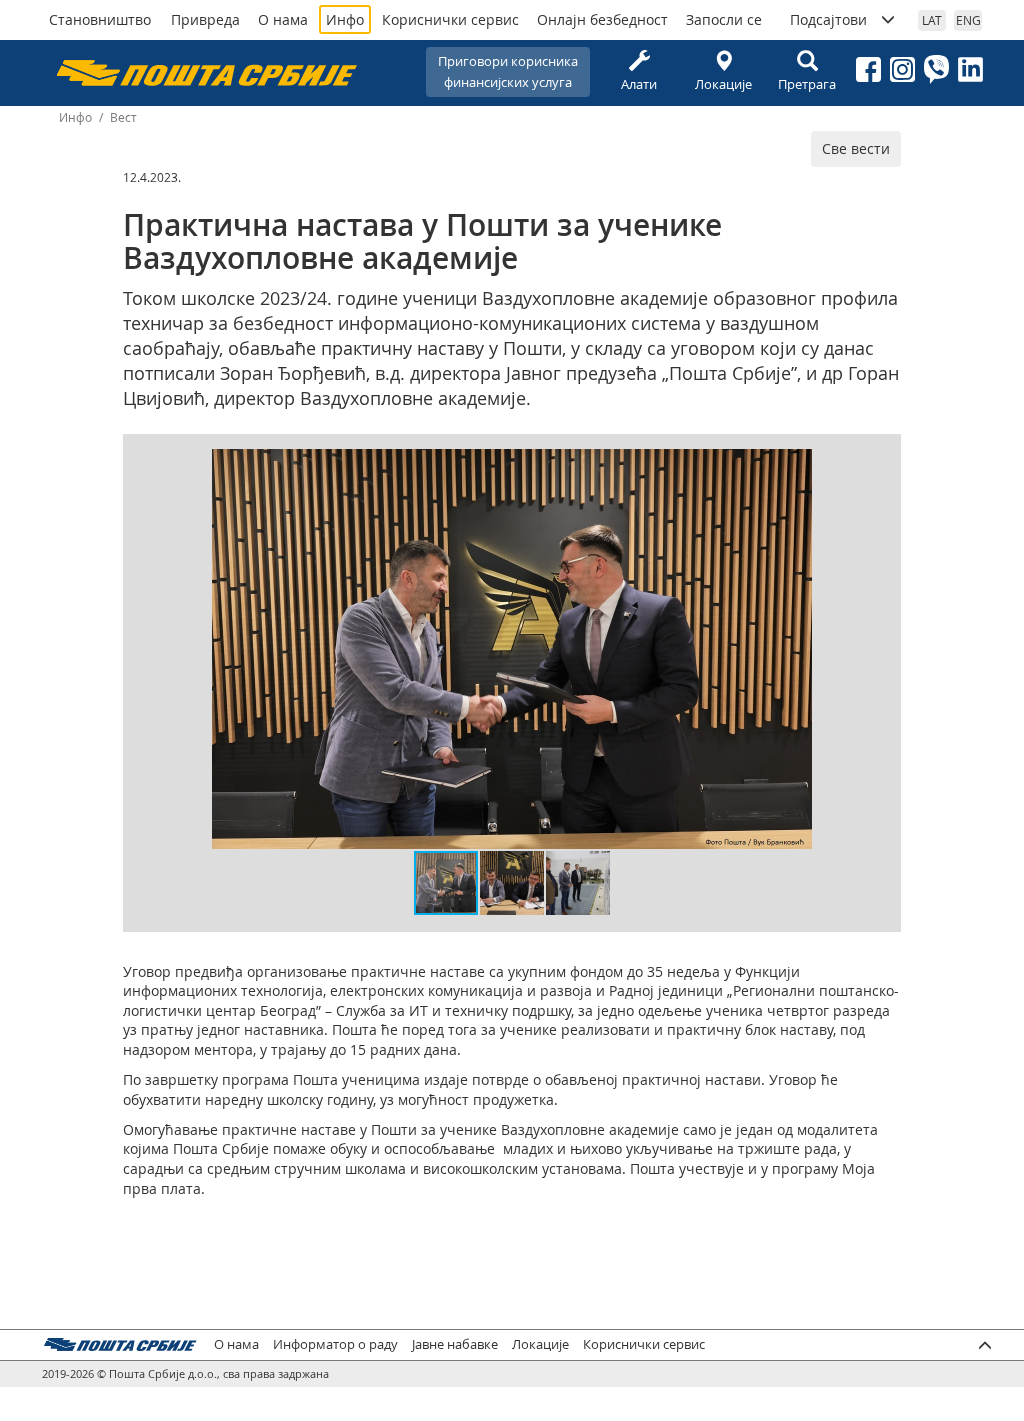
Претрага (807, 84)
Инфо (345, 19)
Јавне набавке (455, 1344)
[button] (794, 467)
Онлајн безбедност (602, 19)
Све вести (856, 148)
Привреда (205, 19)
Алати (639, 84)
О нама (283, 19)
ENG (968, 20)
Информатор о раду (335, 1344)
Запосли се (724, 19)
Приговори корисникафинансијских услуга (508, 71)
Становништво (100, 19)
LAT (932, 20)
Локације (723, 84)
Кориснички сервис (450, 19)
